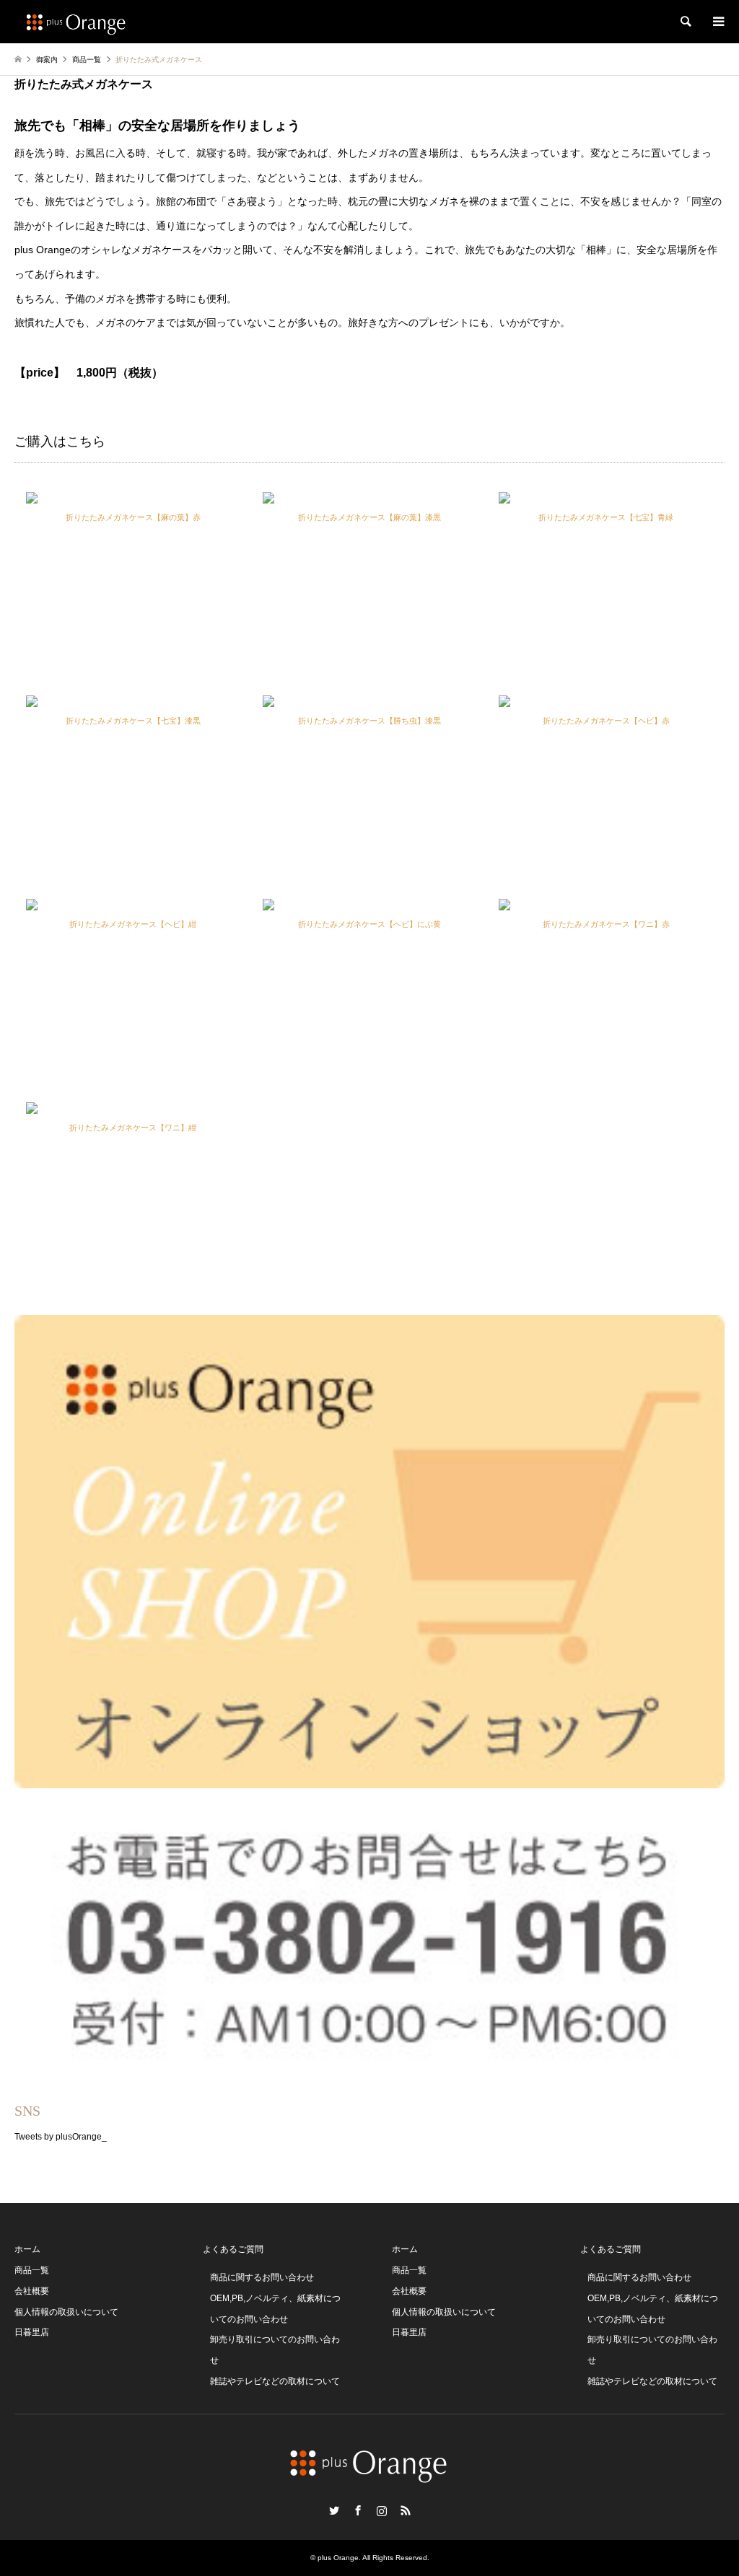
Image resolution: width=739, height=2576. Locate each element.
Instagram (382, 2510)
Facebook (358, 2510)
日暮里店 (32, 2332)
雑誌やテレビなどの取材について (275, 2381)
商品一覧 (32, 2270)
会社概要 (32, 2291)
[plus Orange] (77, 22)
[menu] (717, 22)
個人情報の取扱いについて (66, 2312)
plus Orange (338, 2558)
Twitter (334, 2510)
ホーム (27, 2249)
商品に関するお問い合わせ (262, 2277)
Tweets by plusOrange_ (61, 2137)
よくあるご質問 (233, 2249)
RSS (406, 2510)
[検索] (685, 22)
